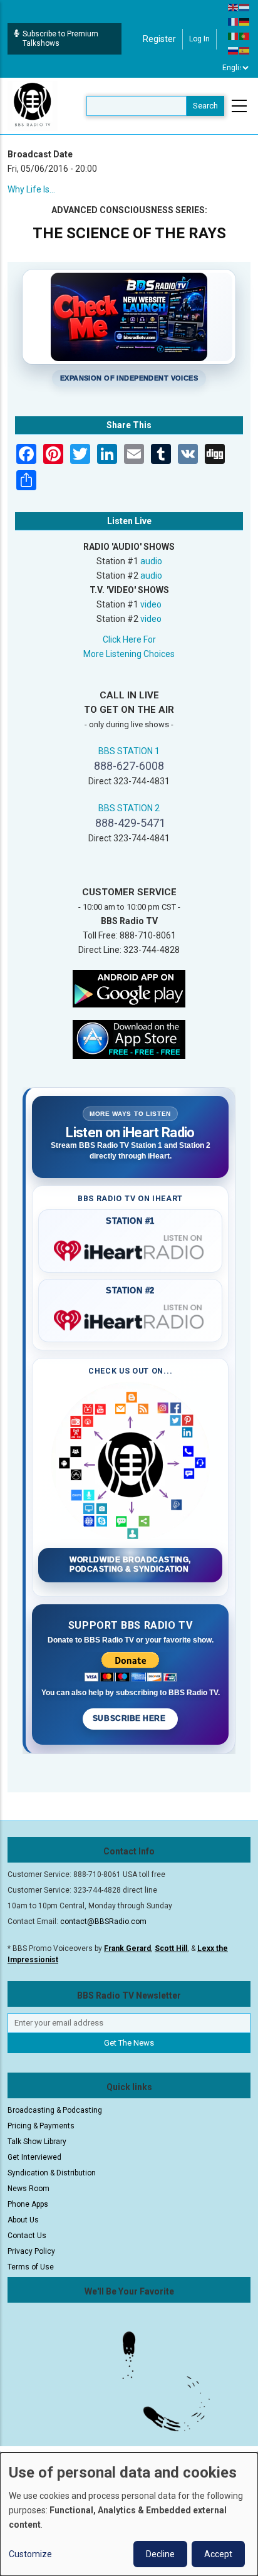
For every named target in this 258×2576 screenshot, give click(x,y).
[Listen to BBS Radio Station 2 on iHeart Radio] (130, 1318)
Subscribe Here (130, 1718)
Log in (199, 39)
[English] (234, 7)
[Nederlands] (245, 7)
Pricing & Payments (41, 2126)
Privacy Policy (31, 2251)
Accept (218, 2554)
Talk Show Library (37, 2142)
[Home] (33, 105)
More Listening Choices (129, 654)
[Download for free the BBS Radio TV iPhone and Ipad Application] (129, 1039)
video (151, 604)
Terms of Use (31, 2267)
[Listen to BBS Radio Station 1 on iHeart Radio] (130, 1248)
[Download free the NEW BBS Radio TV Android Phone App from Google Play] (129, 988)
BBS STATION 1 (129, 751)
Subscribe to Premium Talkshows (60, 39)
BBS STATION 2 (129, 808)
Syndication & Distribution (52, 2173)
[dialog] (129, 2514)
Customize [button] (30, 2554)
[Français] (234, 21)
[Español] (245, 50)
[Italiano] (234, 36)
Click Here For (129, 639)
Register (159, 39)
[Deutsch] (245, 21)
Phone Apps (28, 2204)
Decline (160, 2554)
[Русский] (234, 50)
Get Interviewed (34, 2157)
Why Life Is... (31, 189)
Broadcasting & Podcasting (55, 2110)
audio (151, 561)
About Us (23, 2220)
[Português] (245, 36)
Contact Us (27, 2236)
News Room (28, 2189)
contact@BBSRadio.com (103, 1921)
